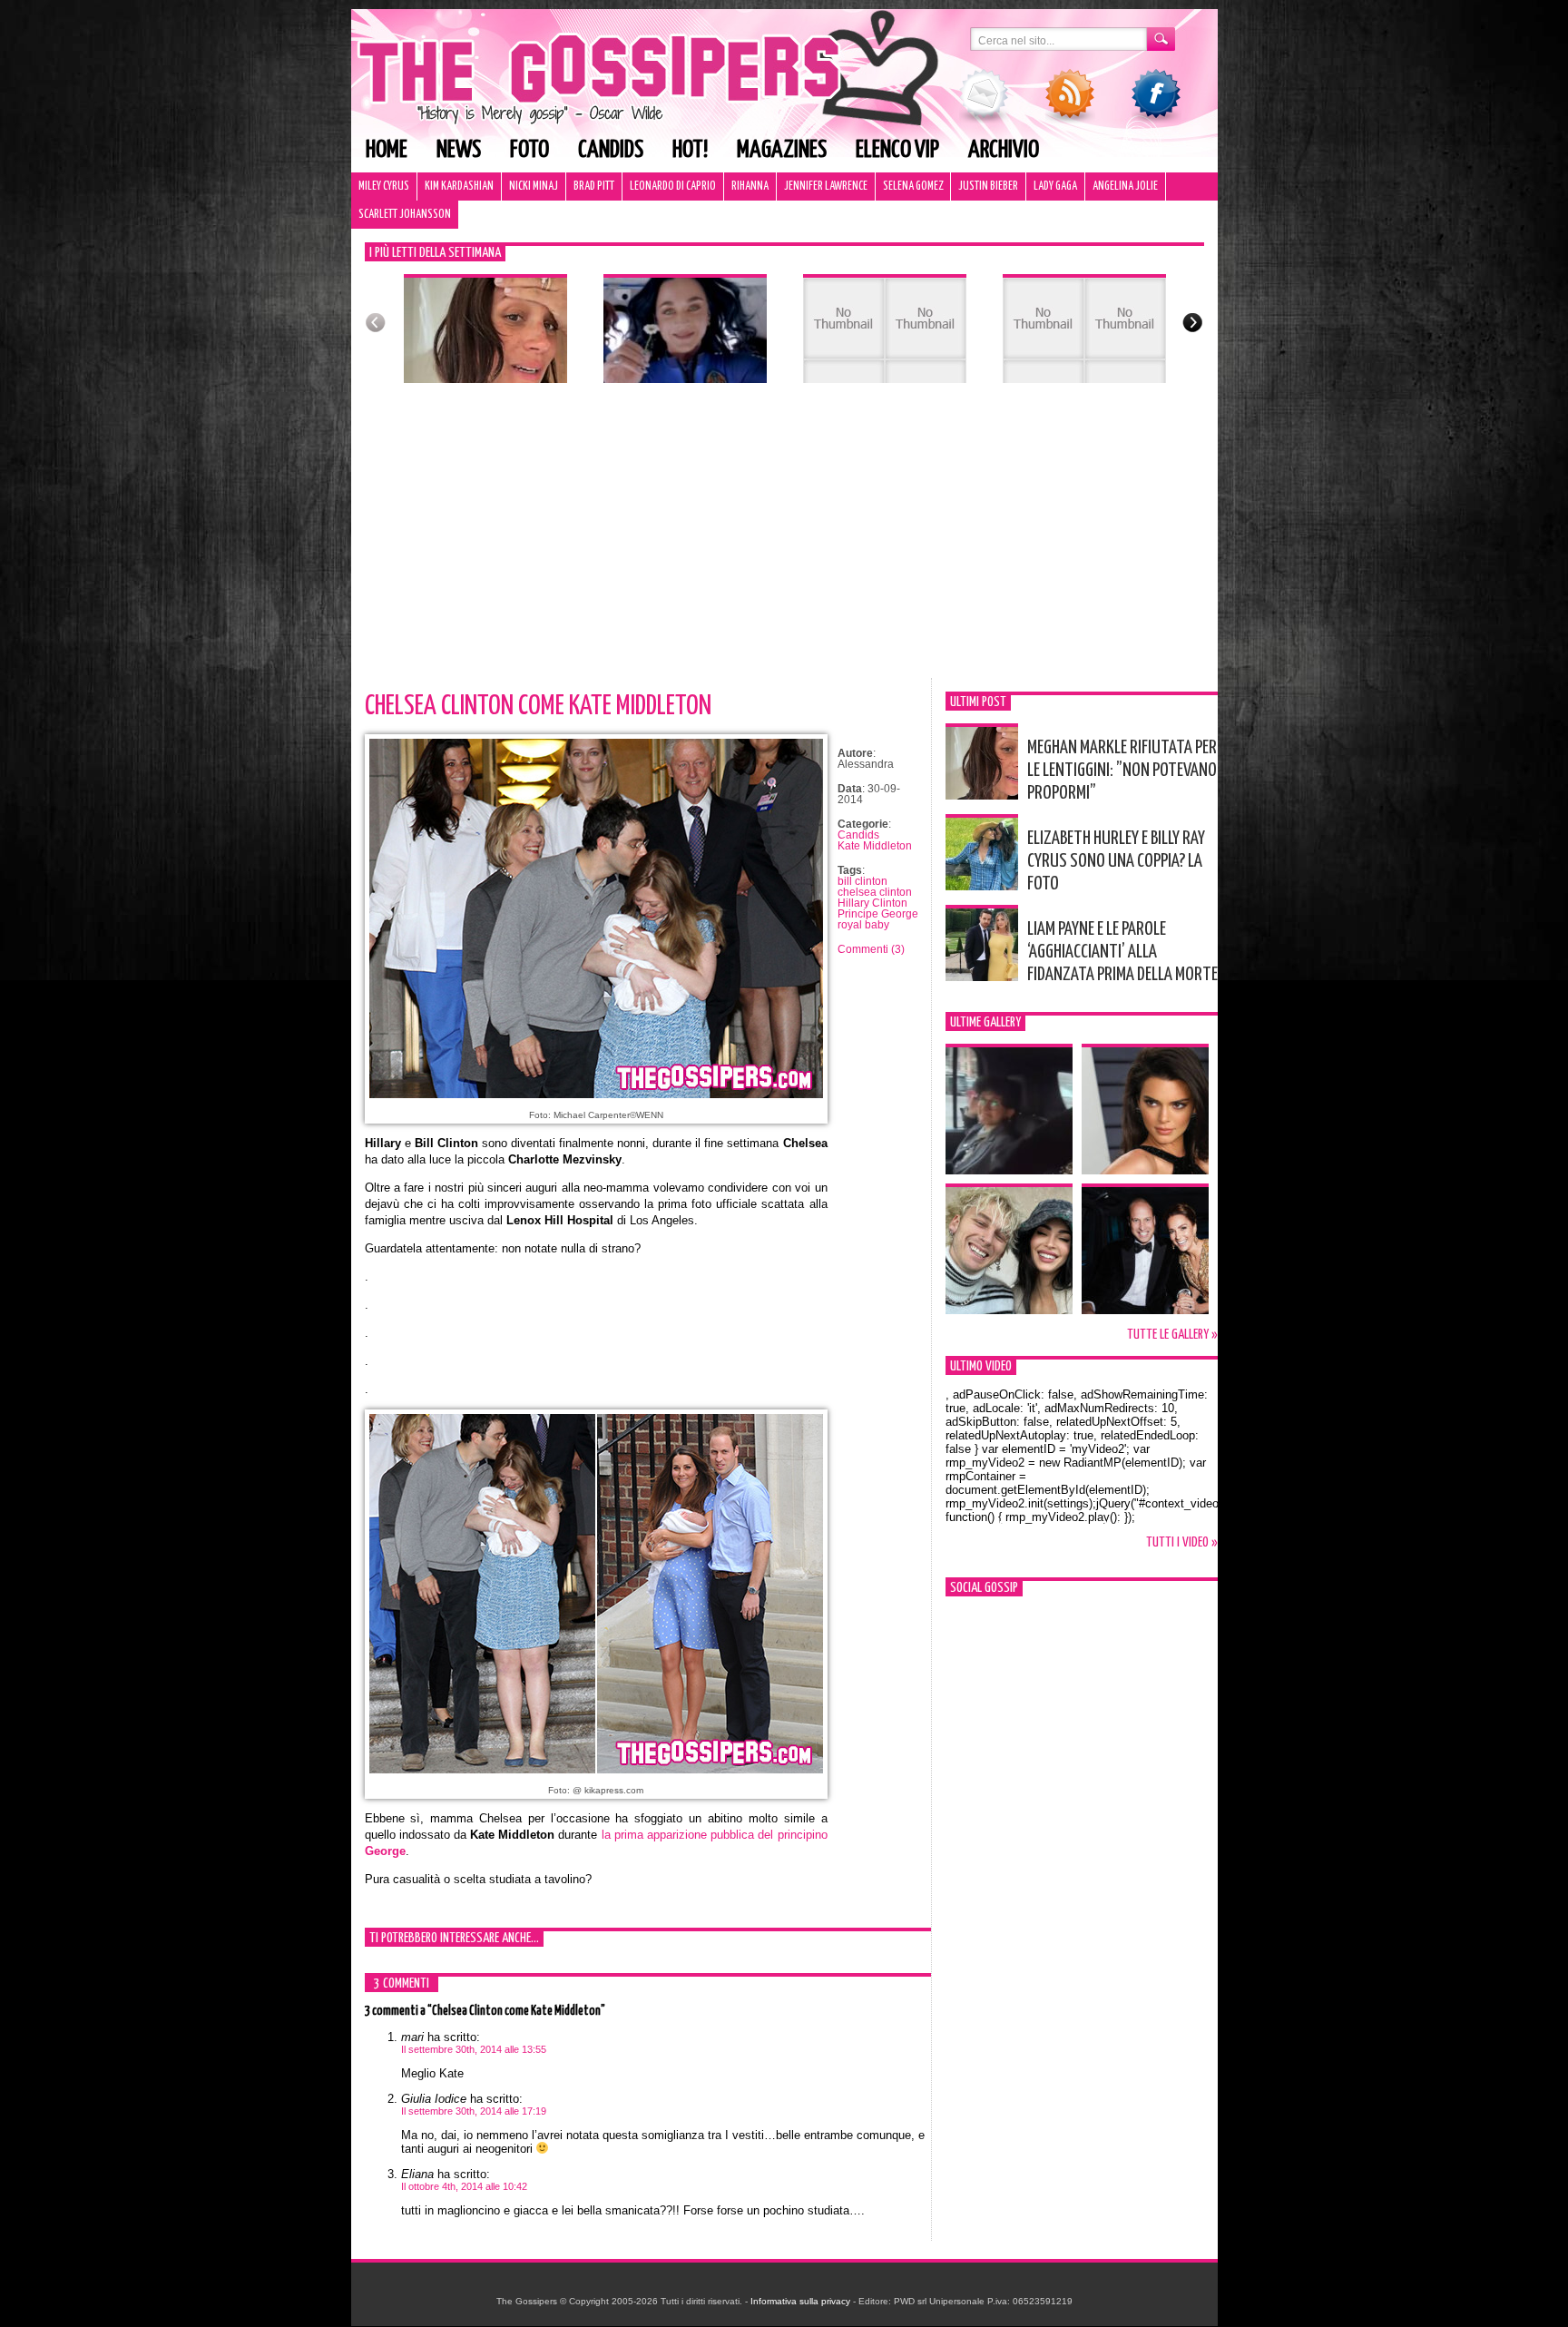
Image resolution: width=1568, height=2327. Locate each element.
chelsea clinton (875, 892)
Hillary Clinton (872, 903)
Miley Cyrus (384, 187)
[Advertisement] (784, 542)
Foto (529, 150)
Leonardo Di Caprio (673, 187)
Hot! (690, 150)
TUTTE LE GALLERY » (1172, 1335)
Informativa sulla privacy (800, 2301)
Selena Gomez (913, 187)
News (459, 150)
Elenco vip (897, 150)
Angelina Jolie (1125, 187)
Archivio (1004, 150)
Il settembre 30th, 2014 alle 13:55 (474, 2049)
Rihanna (750, 187)
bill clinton (862, 881)
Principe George (878, 914)
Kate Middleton (875, 846)
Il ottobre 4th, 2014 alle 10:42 (464, 2186)
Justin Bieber (988, 187)
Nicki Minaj (534, 187)
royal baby (863, 925)
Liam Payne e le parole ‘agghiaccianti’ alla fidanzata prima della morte (1122, 952)
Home (387, 150)
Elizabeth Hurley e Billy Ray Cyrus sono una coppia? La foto (1116, 861)
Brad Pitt (594, 187)
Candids (611, 150)
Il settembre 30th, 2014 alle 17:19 (474, 2111)
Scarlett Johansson (405, 215)
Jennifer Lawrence (826, 187)
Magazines (782, 150)
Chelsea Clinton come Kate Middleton (538, 706)
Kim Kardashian (459, 187)
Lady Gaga (1055, 187)
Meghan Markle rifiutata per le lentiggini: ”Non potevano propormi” (1122, 771)
